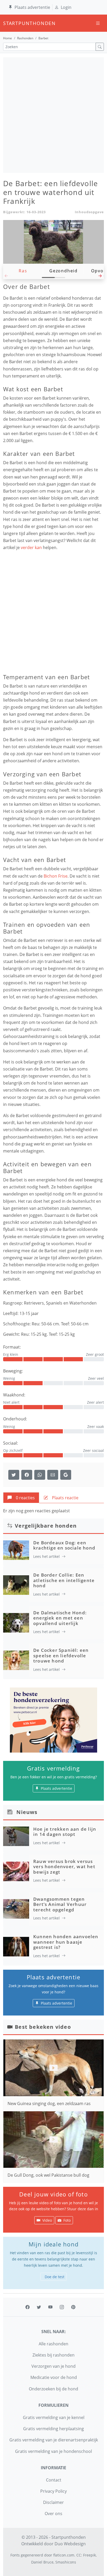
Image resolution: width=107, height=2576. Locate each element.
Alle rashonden (53, 2344)
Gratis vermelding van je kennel (54, 2417)
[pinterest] (73, 2307)
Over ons (53, 2514)
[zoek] (100, 47)
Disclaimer (53, 2502)
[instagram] (62, 2307)
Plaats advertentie (32, 7)
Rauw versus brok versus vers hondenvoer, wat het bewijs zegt (64, 1867)
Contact (54, 2480)
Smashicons (66, 2562)
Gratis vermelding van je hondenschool (53, 2451)
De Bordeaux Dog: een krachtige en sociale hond (64, 1545)
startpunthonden (8, 23)
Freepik (89, 2555)
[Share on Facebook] (27, 1475)
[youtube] (50, 2307)
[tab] (21, 1498)
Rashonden (25, 38)
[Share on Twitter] (14, 1475)
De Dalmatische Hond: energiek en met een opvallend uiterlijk (60, 1618)
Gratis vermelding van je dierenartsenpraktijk (54, 2440)
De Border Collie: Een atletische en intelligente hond (64, 1580)
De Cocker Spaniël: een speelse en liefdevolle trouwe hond (61, 1655)
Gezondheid (63, 271)
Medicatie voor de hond (54, 2377)
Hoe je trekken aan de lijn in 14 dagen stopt (65, 1832)
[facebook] (28, 2307)
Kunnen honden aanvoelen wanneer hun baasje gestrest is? (66, 1942)
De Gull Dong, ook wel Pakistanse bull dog (48, 2175)
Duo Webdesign (70, 2544)
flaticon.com (64, 2555)
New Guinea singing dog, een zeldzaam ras (49, 2103)
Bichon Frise (56, 876)
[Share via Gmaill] (66, 1475)
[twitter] (39, 2307)
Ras (23, 271)
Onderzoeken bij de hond (53, 2389)
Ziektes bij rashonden (53, 2355)
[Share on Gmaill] (40, 1475)
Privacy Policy (53, 2491)
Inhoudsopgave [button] (89, 212)
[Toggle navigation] (98, 23)
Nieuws (27, 1812)
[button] (100, 277)
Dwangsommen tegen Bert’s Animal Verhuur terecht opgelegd (60, 1904)
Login (66, 7)
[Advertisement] (53, 115)
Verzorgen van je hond (53, 2366)
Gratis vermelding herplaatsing (53, 2429)
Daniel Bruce (42, 2562)
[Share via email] (53, 1475)
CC (79, 2555)
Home (8, 38)
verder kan (32, 547)
